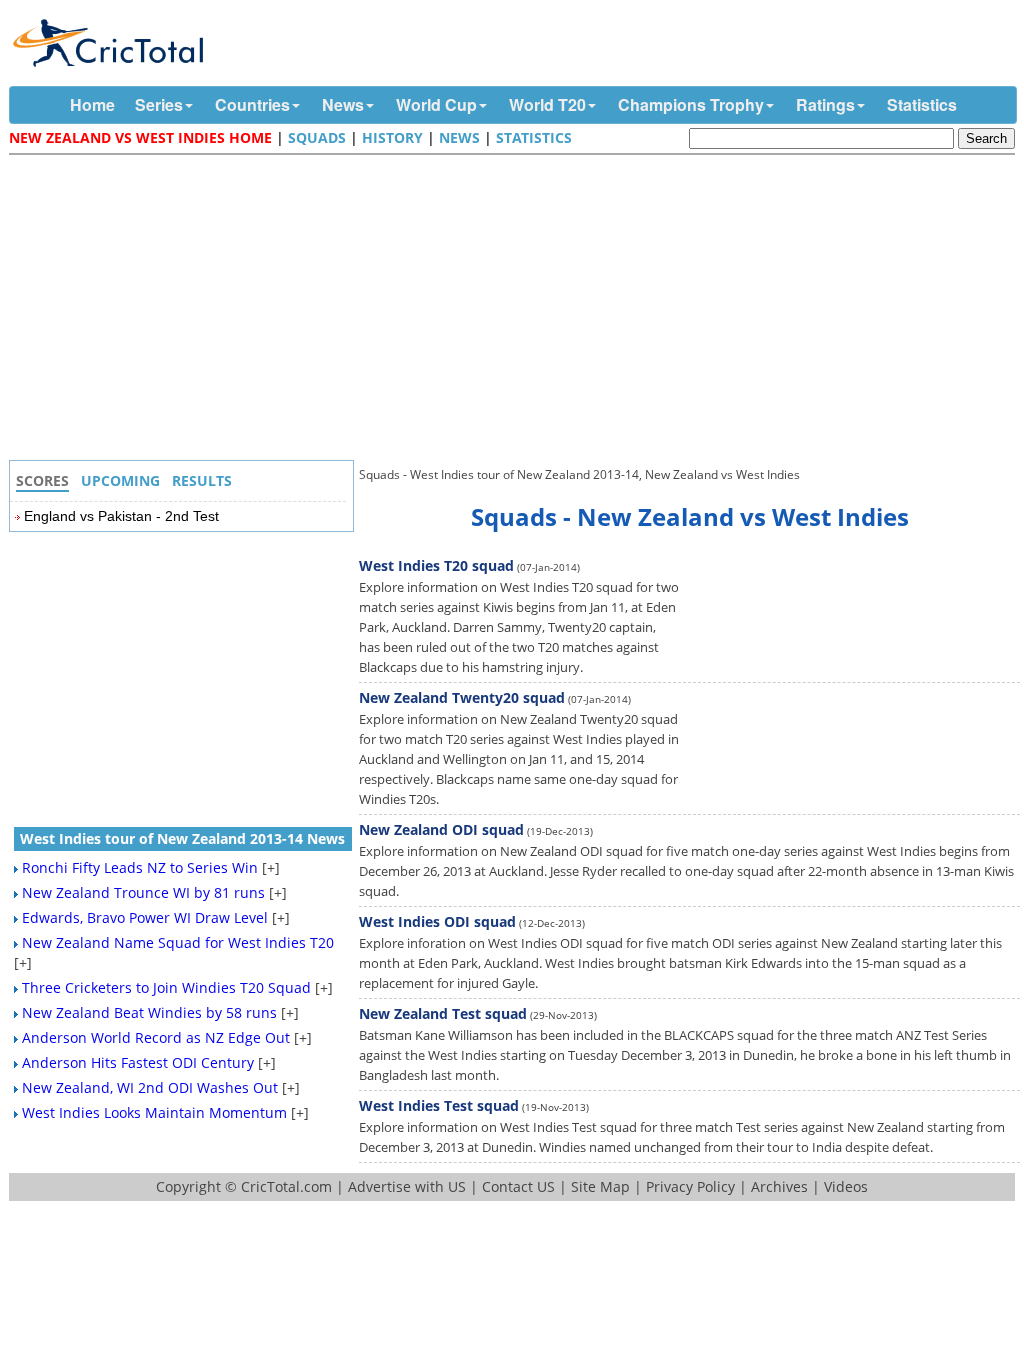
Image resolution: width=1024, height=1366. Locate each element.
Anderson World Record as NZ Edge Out (156, 1037)
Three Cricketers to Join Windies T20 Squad (166, 987)
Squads (317, 137)
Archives (779, 1186)
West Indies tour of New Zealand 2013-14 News (182, 838)
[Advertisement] (517, 310)
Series (159, 104)
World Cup (436, 104)
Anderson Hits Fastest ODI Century (138, 1062)
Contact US (518, 1186)
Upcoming (120, 480)
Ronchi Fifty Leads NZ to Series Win (140, 867)
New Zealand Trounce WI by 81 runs (143, 892)
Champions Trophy (691, 104)
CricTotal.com (286, 1186)
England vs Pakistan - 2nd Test (121, 516)
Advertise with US (407, 1186)
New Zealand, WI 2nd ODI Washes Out (150, 1087)
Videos (846, 1186)
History (392, 137)
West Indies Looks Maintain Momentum (154, 1112)
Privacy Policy (690, 1186)
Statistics (922, 104)
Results (202, 480)
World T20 (547, 104)
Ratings (825, 104)
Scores (42, 480)
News (343, 104)
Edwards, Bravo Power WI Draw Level (145, 917)
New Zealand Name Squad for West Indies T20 (178, 942)
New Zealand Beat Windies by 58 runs (149, 1012)
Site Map (600, 1186)
